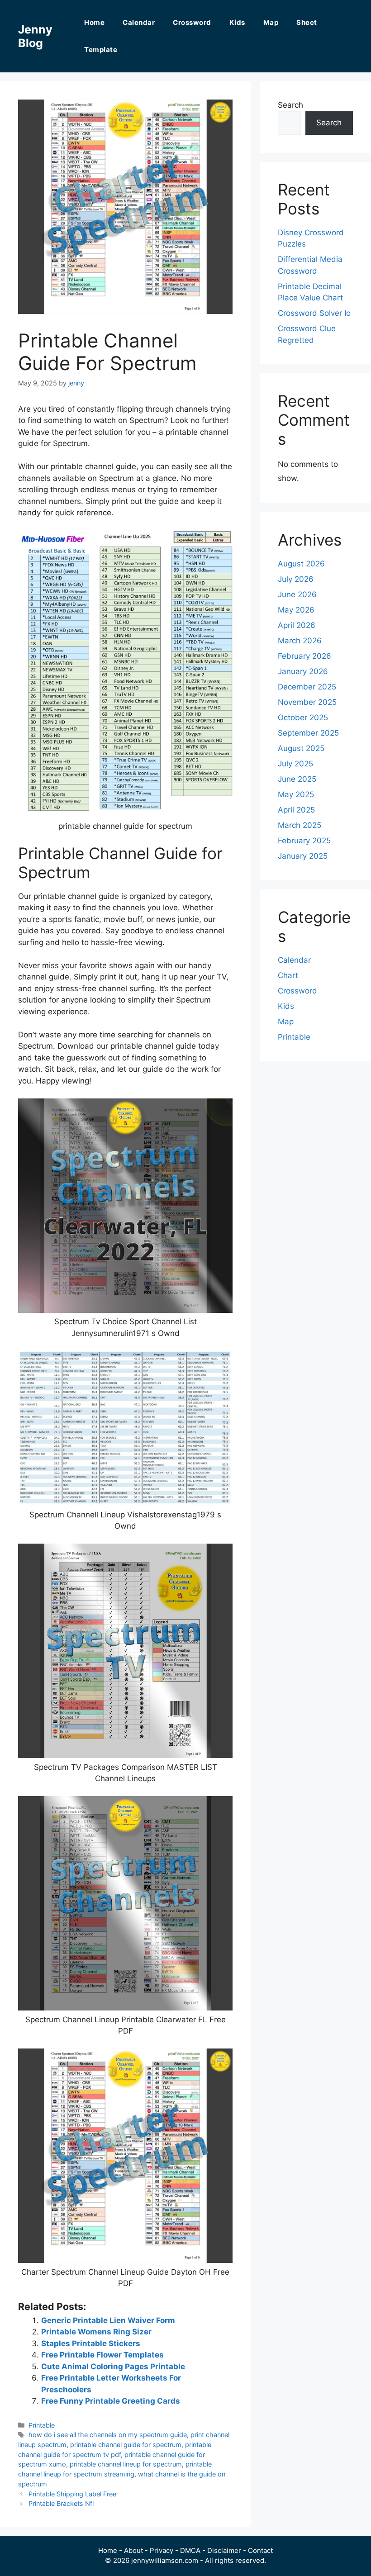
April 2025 (296, 810)
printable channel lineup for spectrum (126, 2464)
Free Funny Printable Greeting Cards (111, 2401)
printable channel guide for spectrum (126, 2445)
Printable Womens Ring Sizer (96, 2332)
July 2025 (295, 764)
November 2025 (307, 702)
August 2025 (301, 748)
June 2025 (297, 779)
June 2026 (297, 594)
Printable (42, 2425)
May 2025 (296, 794)
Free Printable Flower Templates (102, 2355)
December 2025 (307, 687)
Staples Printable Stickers (91, 2343)
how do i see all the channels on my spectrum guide (108, 2435)
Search (290, 105)
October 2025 (303, 718)
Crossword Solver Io (314, 313)
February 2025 (304, 841)
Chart (288, 975)
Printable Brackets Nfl (61, 2503)
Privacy (162, 2550)
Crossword (192, 22)
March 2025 (300, 825)
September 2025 (308, 733)
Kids (237, 22)
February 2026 (304, 656)
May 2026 (296, 610)
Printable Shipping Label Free (72, 2494)
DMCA (190, 2550)
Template (101, 50)
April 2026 (297, 625)
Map (271, 22)
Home (94, 22)
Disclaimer (224, 2550)
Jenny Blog (35, 36)
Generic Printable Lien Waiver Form (108, 2320)
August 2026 (301, 564)
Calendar (139, 22)
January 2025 (303, 856)
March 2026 (300, 641)
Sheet (307, 22)
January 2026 (303, 671)
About (133, 2550)
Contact (260, 2550)
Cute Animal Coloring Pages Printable (113, 2367)
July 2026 (296, 579)
